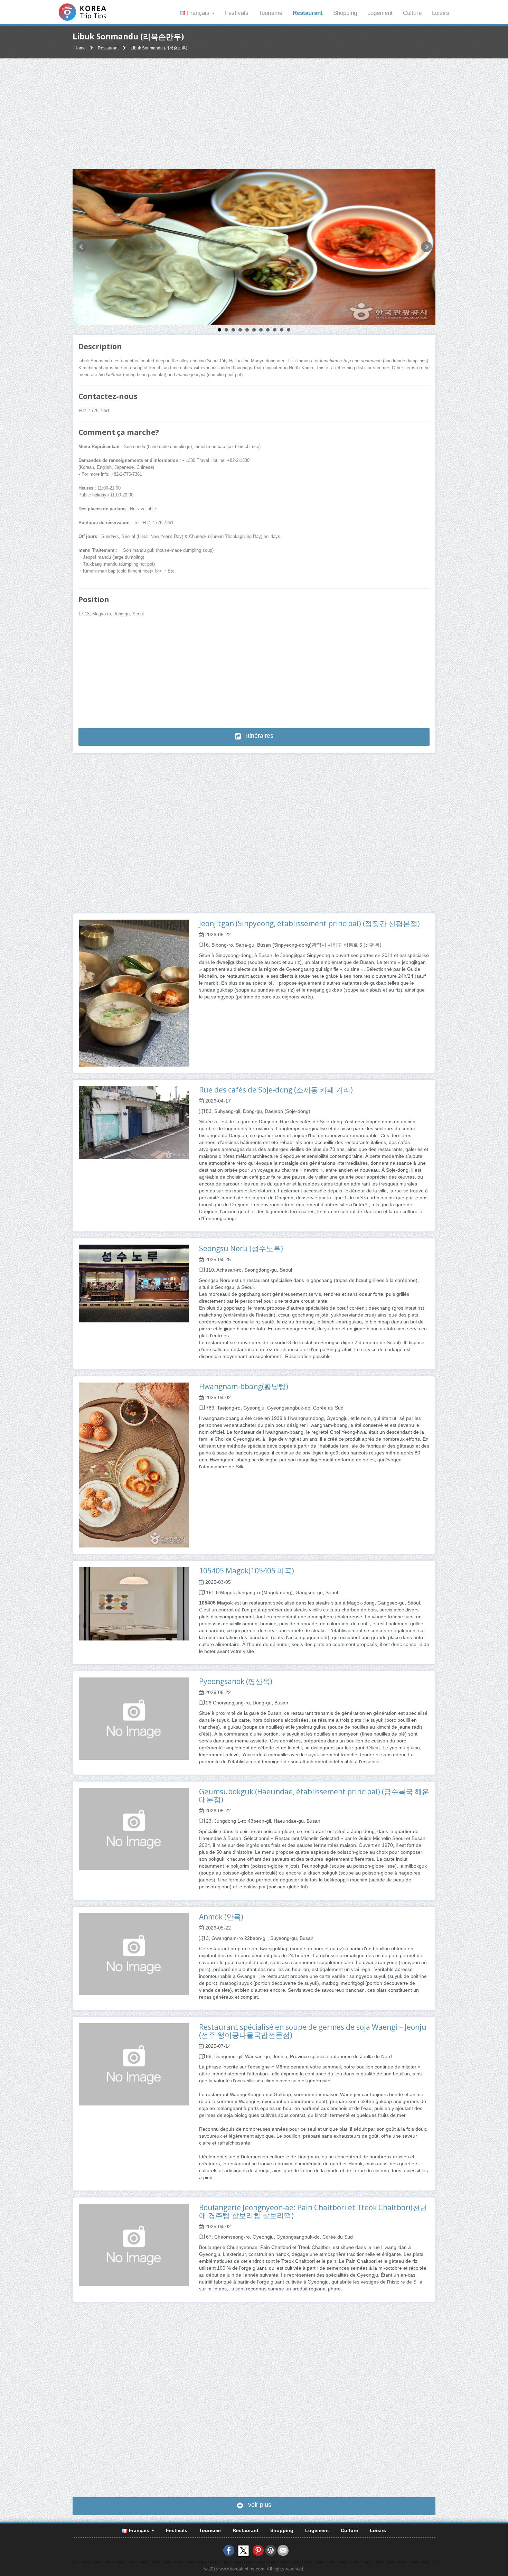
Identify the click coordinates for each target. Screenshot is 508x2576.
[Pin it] (258, 2550)
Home (80, 48)
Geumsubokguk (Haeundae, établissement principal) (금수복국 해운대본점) (314, 1796)
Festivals (237, 13)
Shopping (345, 13)
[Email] (283, 2550)
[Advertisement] (254, 114)
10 (282, 330)
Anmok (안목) (221, 1917)
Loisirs (441, 13)
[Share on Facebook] (229, 2550)
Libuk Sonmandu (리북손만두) (159, 48)
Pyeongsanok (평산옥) (236, 1681)
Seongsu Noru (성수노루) (241, 1248)
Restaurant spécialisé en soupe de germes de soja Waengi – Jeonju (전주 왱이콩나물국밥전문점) (313, 2031)
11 (289, 330)
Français (198, 13)
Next (426, 247)
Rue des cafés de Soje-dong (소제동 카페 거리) (276, 1090)
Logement (380, 13)
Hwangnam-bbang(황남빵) (244, 1386)
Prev (82, 247)
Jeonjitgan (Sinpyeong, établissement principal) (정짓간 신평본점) (309, 923)
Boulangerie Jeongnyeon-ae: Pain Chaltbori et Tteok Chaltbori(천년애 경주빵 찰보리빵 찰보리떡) (313, 2211)
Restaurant (308, 13)
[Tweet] (243, 2550)
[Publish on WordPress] (271, 2550)
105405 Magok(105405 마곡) (247, 1571)
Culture (412, 13)
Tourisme (271, 13)
